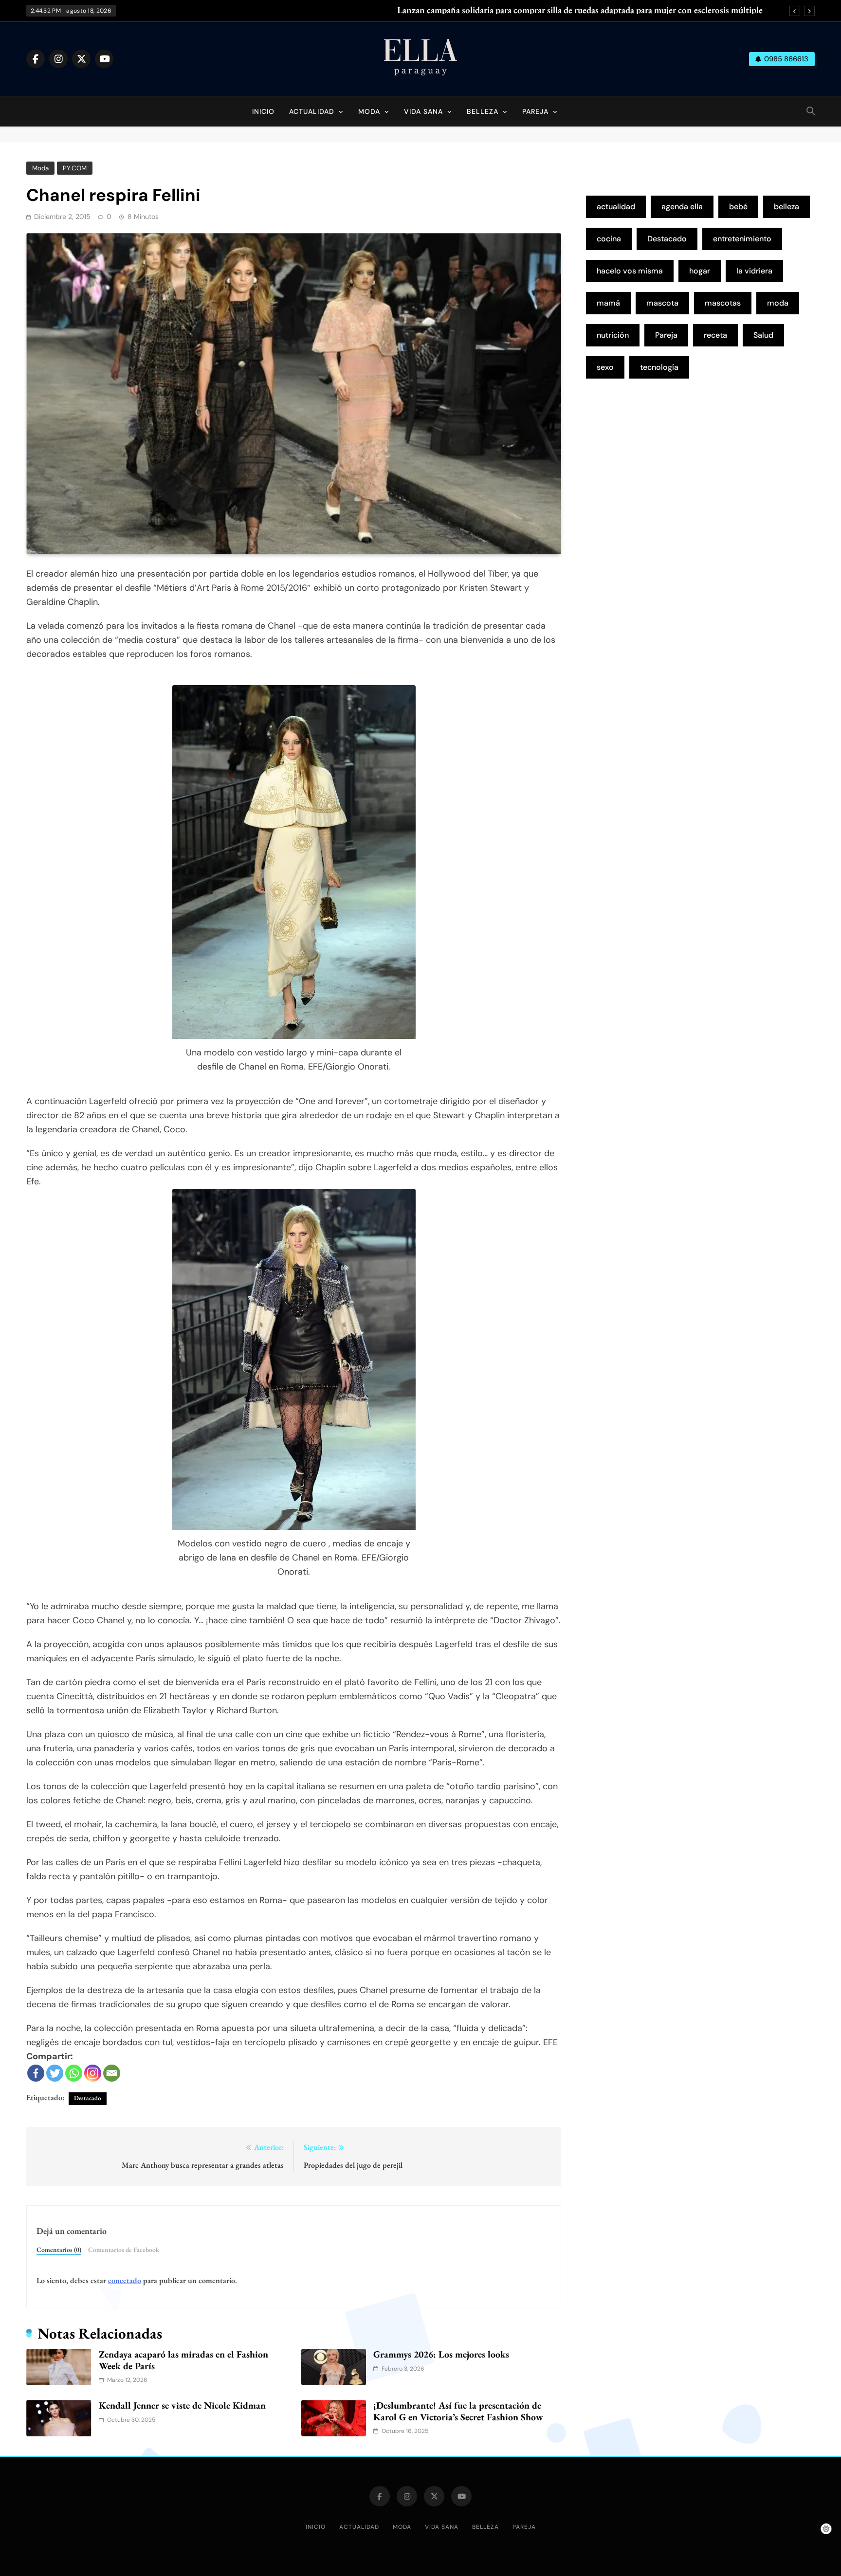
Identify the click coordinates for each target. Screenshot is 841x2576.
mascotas (723, 303)
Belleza (483, 111)
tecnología (659, 367)
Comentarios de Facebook (124, 2249)
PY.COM (75, 168)
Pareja (535, 111)
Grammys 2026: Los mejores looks (441, 2354)
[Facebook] (36, 2073)
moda (778, 303)
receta (715, 335)
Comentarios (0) (59, 2249)
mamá (608, 303)
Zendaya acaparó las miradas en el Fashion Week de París (183, 2360)
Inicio (263, 111)
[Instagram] (93, 2073)
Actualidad (312, 111)
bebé (738, 207)
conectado (125, 2280)
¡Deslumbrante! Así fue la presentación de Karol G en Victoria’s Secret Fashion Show (458, 2411)
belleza (786, 207)
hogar (700, 271)
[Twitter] (55, 2073)
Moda (369, 111)
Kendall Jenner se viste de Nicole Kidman (182, 2405)
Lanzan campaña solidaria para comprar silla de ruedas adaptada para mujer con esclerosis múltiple (580, 10)
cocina (609, 239)
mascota (662, 303)
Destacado (88, 2098)
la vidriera (754, 271)
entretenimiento (742, 239)
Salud (763, 335)
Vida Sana (423, 111)
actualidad (616, 207)
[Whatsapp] (74, 2073)
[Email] (112, 2073)
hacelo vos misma (630, 271)
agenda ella (682, 207)
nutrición (613, 335)
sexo (605, 367)
